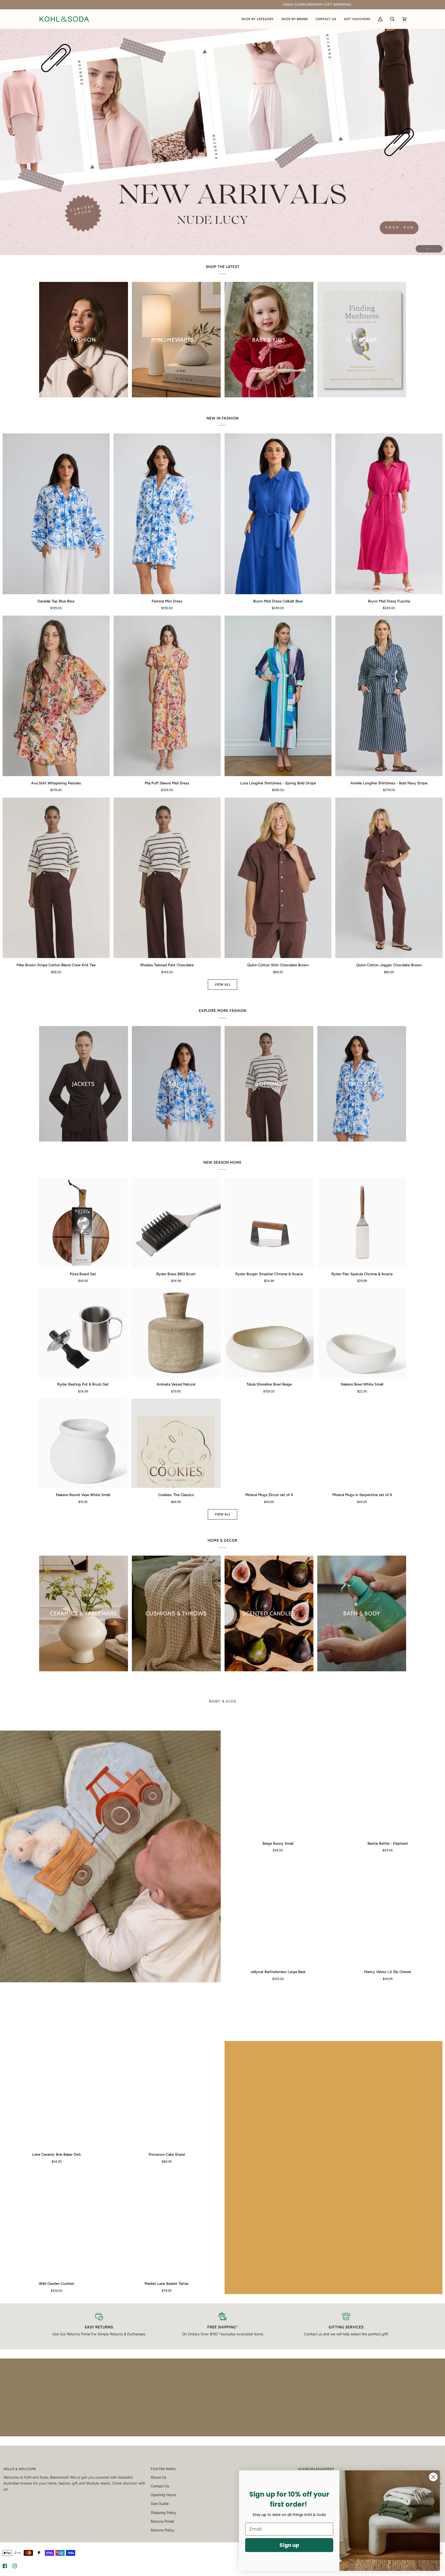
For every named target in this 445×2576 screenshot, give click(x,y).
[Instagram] (15, 2568)
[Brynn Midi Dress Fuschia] (389, 514)
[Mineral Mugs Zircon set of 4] (269, 1443)
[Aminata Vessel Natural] (176, 1333)
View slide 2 (424, 249)
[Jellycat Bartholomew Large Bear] (278, 1912)
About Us (159, 2479)
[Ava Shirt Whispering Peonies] (56, 696)
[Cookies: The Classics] (176, 1443)
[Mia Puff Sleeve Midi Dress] (167, 696)
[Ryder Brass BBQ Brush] (176, 1222)
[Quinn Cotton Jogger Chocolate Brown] (389, 878)
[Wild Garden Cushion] (57, 2223)
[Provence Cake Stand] (167, 2094)
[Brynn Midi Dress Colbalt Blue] (278, 514)
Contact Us (160, 2488)
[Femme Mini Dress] (167, 514)
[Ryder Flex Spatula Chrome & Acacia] (362, 1222)
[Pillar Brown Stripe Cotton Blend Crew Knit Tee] (56, 878)
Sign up (289, 2545)
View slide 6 (437, 249)
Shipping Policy (164, 2514)
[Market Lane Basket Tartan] (167, 2223)
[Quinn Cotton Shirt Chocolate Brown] (278, 878)
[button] (258, 19)
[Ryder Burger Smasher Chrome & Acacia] (269, 1222)
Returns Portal (162, 2523)
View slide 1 (421, 249)
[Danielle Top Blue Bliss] (56, 514)
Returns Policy (162, 2532)
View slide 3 (427, 249)
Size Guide (160, 2505)
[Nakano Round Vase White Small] (83, 1443)
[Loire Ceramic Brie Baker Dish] (57, 2094)
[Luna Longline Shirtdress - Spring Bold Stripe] (278, 696)
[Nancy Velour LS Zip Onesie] (388, 1912)
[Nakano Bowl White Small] (362, 1333)
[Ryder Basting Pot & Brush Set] (83, 1333)
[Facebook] (5, 2568)
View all (223, 984)
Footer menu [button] (163, 2471)
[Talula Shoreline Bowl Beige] (269, 1333)
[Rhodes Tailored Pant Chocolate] (167, 878)
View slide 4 (431, 249)
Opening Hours (163, 2497)
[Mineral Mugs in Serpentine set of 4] (362, 1443)
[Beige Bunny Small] (278, 1784)
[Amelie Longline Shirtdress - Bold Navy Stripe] (389, 696)
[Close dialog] (433, 2477)
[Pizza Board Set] (83, 1222)
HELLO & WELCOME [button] (20, 2471)
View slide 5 (434, 249)
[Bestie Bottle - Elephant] (388, 1784)
